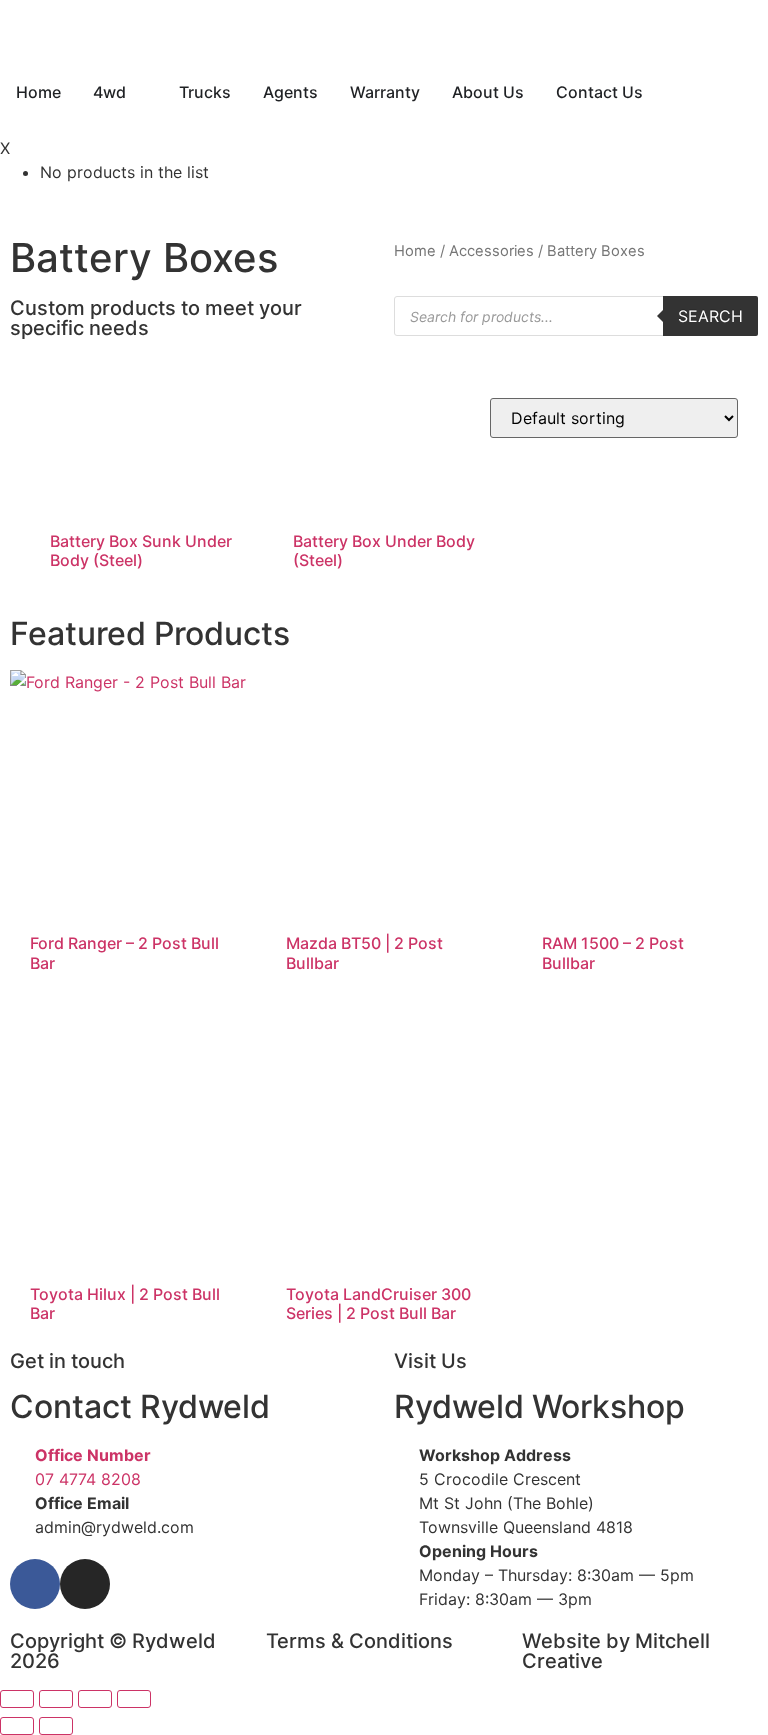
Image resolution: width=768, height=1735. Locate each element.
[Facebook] (35, 1584)
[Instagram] (85, 1584)
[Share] (95, 1699)
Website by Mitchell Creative (616, 1651)
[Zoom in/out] (17, 1699)
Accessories (491, 251)
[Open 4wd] (139, 92)
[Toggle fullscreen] (56, 1699)
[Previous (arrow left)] (17, 1726)
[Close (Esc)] (134, 1699)
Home (415, 251)
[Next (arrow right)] (56, 1726)
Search (710, 316)
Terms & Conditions (359, 1641)
